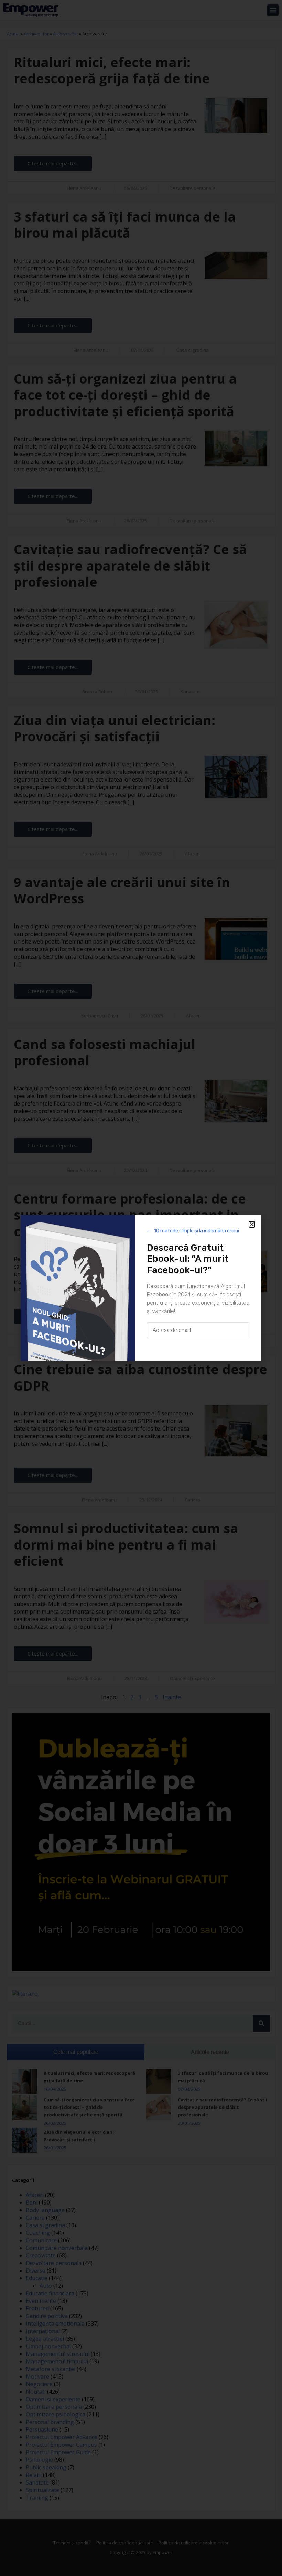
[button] (252, 1224)
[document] (141, 1288)
